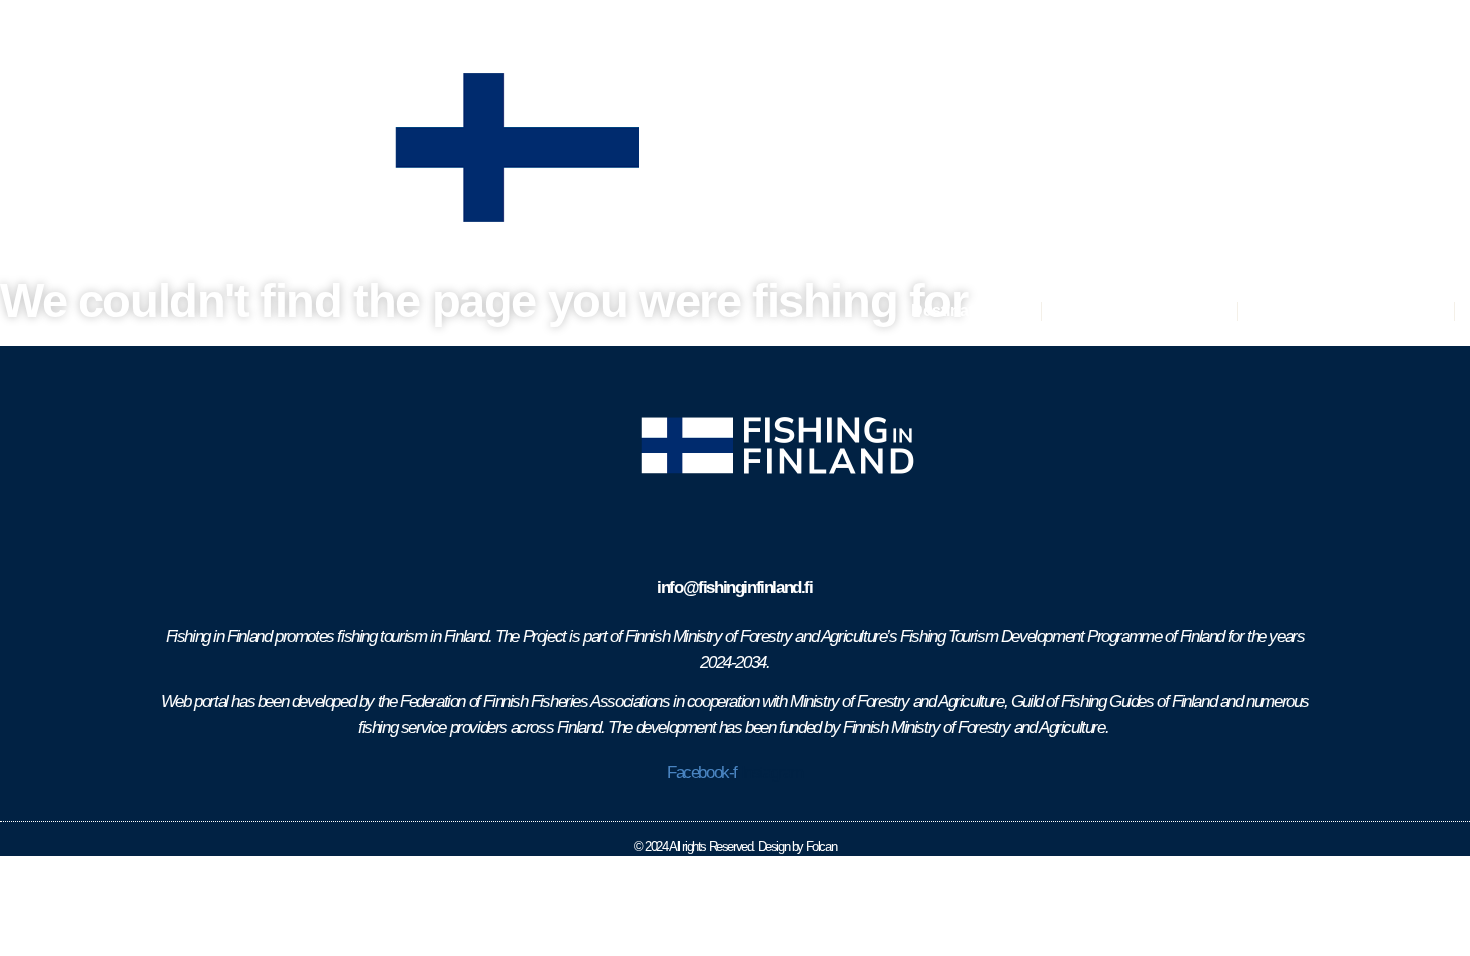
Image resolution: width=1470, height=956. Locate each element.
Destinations (959, 310)
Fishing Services (1139, 310)
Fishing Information (1346, 310)
